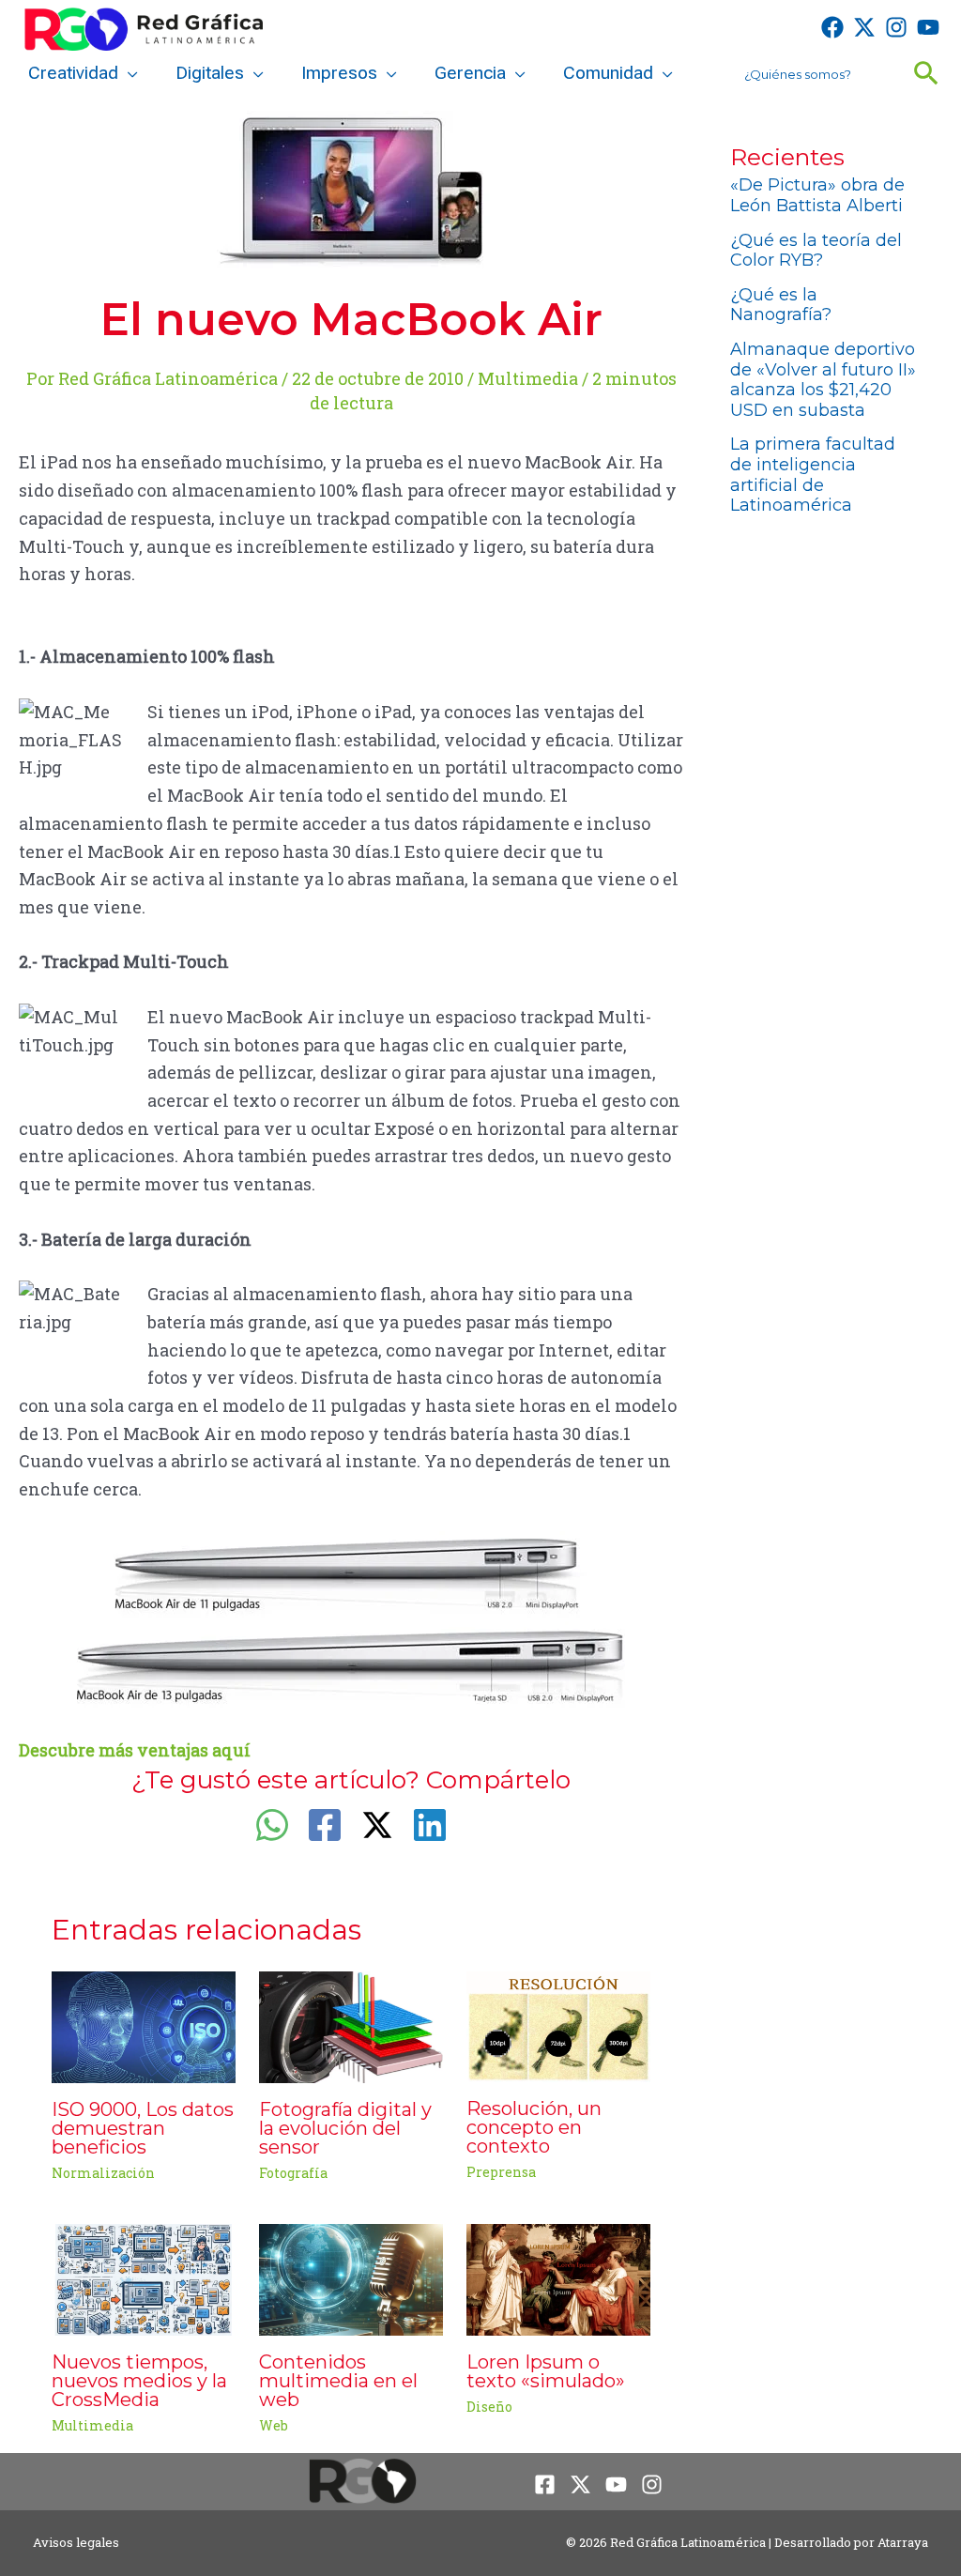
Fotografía (293, 2173)
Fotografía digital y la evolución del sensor (345, 2128)
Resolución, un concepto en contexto (534, 2127)
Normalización (103, 2173)
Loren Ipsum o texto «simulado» (546, 2371)
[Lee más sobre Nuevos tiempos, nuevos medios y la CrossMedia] (144, 2277)
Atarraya (903, 2542)
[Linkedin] (430, 1825)
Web (274, 2425)
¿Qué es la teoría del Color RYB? (816, 251)
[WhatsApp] (272, 1825)
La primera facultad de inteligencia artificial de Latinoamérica (813, 475)
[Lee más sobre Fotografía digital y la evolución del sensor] (351, 2025)
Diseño (489, 2407)
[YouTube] (928, 27)
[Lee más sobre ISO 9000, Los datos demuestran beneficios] (144, 2025)
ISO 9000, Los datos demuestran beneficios (143, 2128)
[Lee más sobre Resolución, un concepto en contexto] (558, 2025)
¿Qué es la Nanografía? (781, 305)
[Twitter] (864, 27)
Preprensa (501, 2172)
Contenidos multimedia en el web (338, 2381)
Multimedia (528, 378)
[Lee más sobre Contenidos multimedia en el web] (351, 2277)
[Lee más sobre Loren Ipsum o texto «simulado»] (558, 2277)
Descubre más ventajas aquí (135, 1750)
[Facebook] (832, 27)
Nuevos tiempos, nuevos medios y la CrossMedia (139, 2381)
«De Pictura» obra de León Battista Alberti (817, 195)
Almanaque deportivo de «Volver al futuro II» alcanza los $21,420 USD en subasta (823, 380)
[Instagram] (896, 27)
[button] (128, 73)
